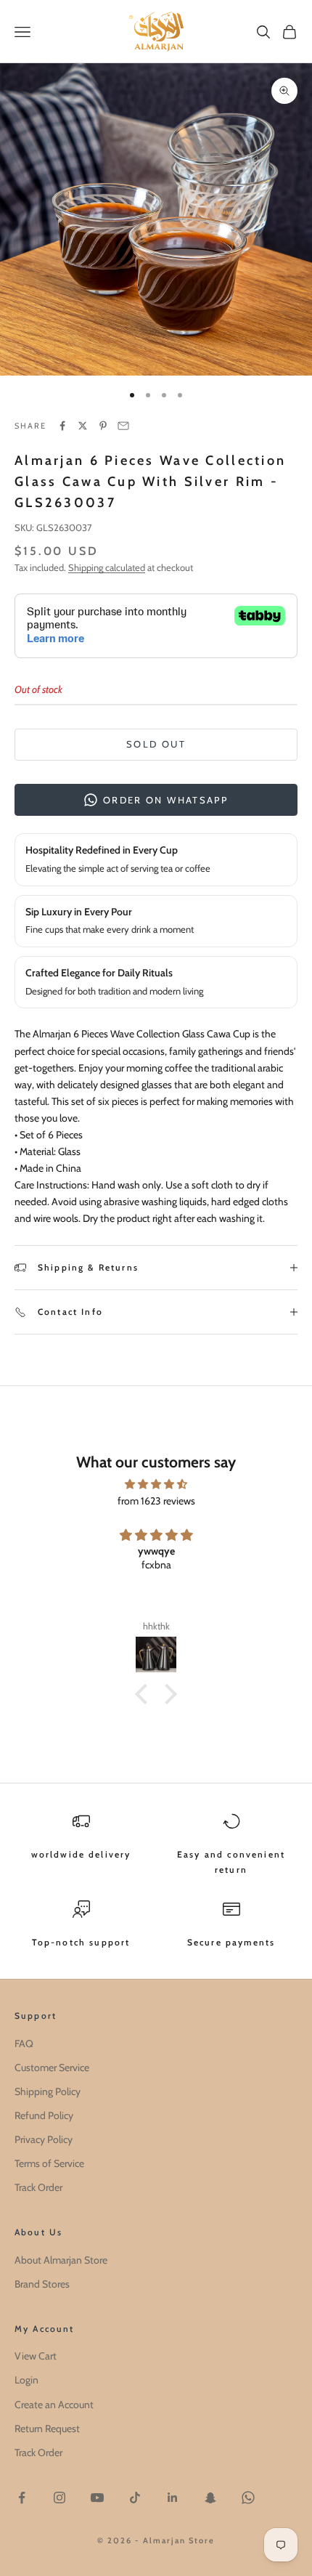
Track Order (38, 2187)
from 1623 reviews (156, 1501)
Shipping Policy (48, 2091)
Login (26, 2380)
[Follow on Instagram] (59, 2498)
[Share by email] (123, 426)
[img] (156, 1484)
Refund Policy (44, 2115)
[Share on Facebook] (62, 426)
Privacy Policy (44, 2139)
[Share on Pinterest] (103, 426)
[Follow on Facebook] (22, 2498)
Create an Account (54, 2405)
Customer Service (52, 2067)
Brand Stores (42, 2284)
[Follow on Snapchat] (210, 2498)
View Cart (36, 2356)
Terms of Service (49, 2163)
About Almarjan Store (61, 2260)
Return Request (47, 2429)
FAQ (24, 2044)
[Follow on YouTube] (97, 2498)
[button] (145, 1694)
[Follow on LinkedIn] (173, 2498)
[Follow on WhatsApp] (248, 2498)
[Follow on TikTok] (135, 2498)
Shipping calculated (107, 567)
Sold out (156, 744)
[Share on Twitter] (83, 426)
